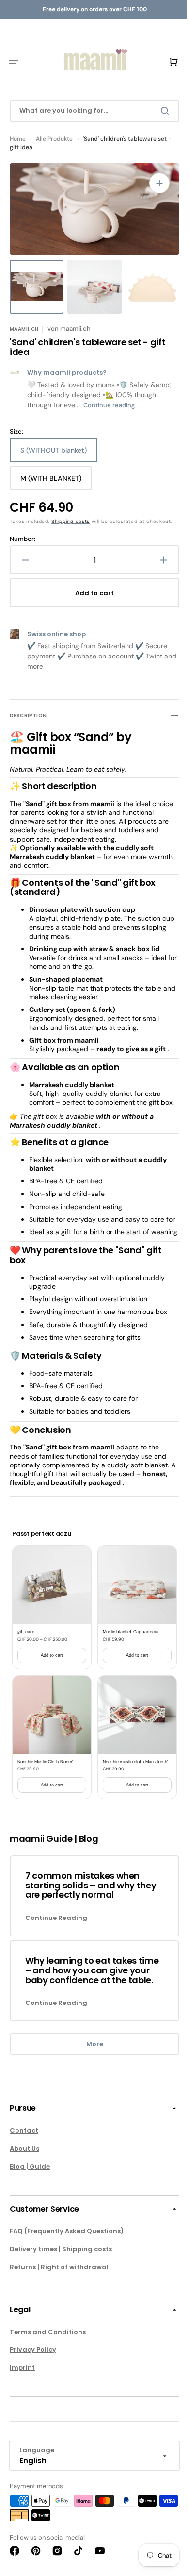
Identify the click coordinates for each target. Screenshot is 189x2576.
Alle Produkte (54, 139)
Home (18, 139)
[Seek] (159, 111)
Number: (23, 547)
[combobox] (91, 111)
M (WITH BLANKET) (51, 482)
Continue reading (109, 405)
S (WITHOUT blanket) (54, 454)
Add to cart (50, 1686)
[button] (14, 62)
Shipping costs (71, 521)
